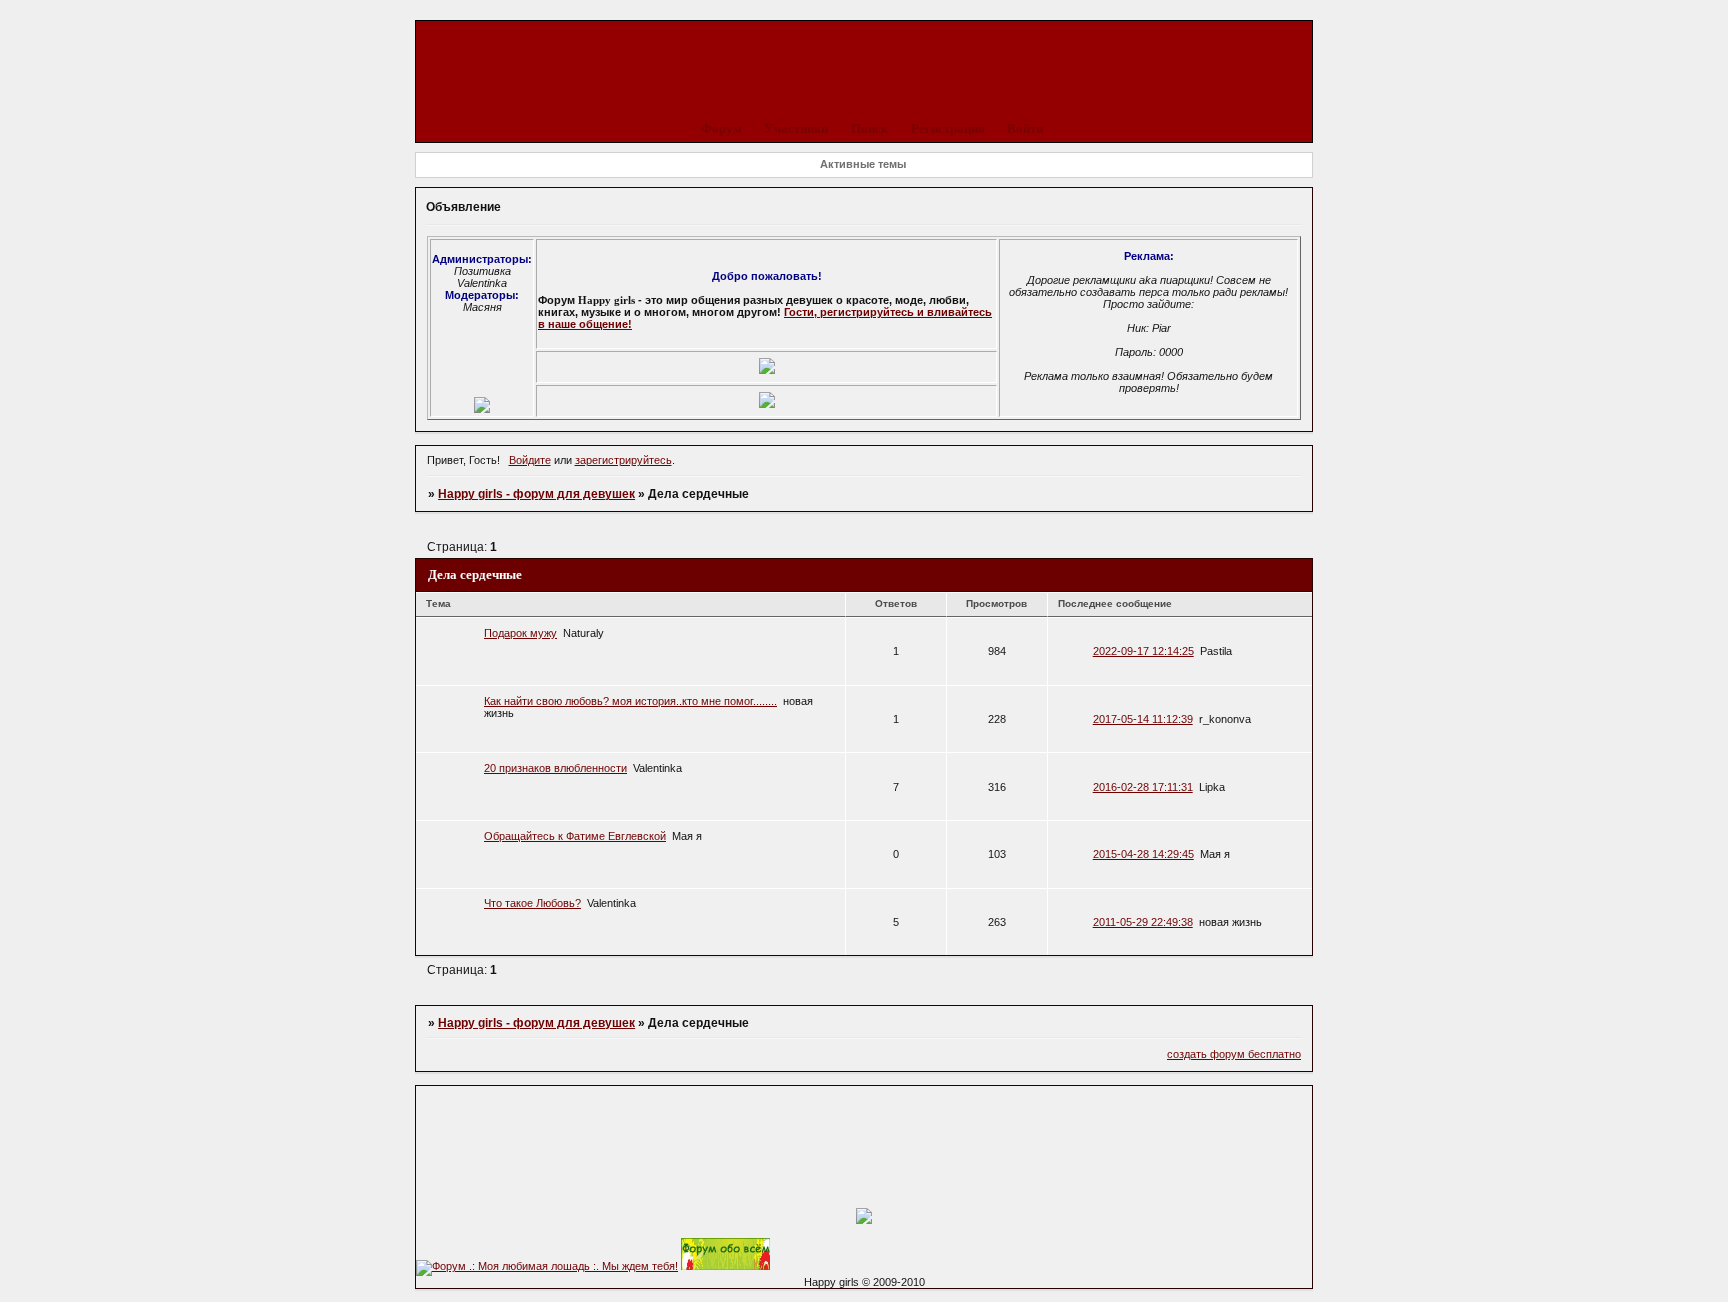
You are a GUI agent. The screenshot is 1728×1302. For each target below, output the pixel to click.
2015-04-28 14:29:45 (1143, 854)
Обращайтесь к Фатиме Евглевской (575, 836)
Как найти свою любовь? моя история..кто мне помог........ (630, 701)
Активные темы (863, 164)
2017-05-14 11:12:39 (1143, 719)
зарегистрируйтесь (623, 460)
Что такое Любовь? (532, 903)
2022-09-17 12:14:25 (1143, 651)
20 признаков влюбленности (555, 768)
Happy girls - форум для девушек (536, 494)
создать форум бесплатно (1234, 1054)
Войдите (530, 460)
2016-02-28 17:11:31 (1143, 787)
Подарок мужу (520, 633)
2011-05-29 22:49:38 (1143, 922)
